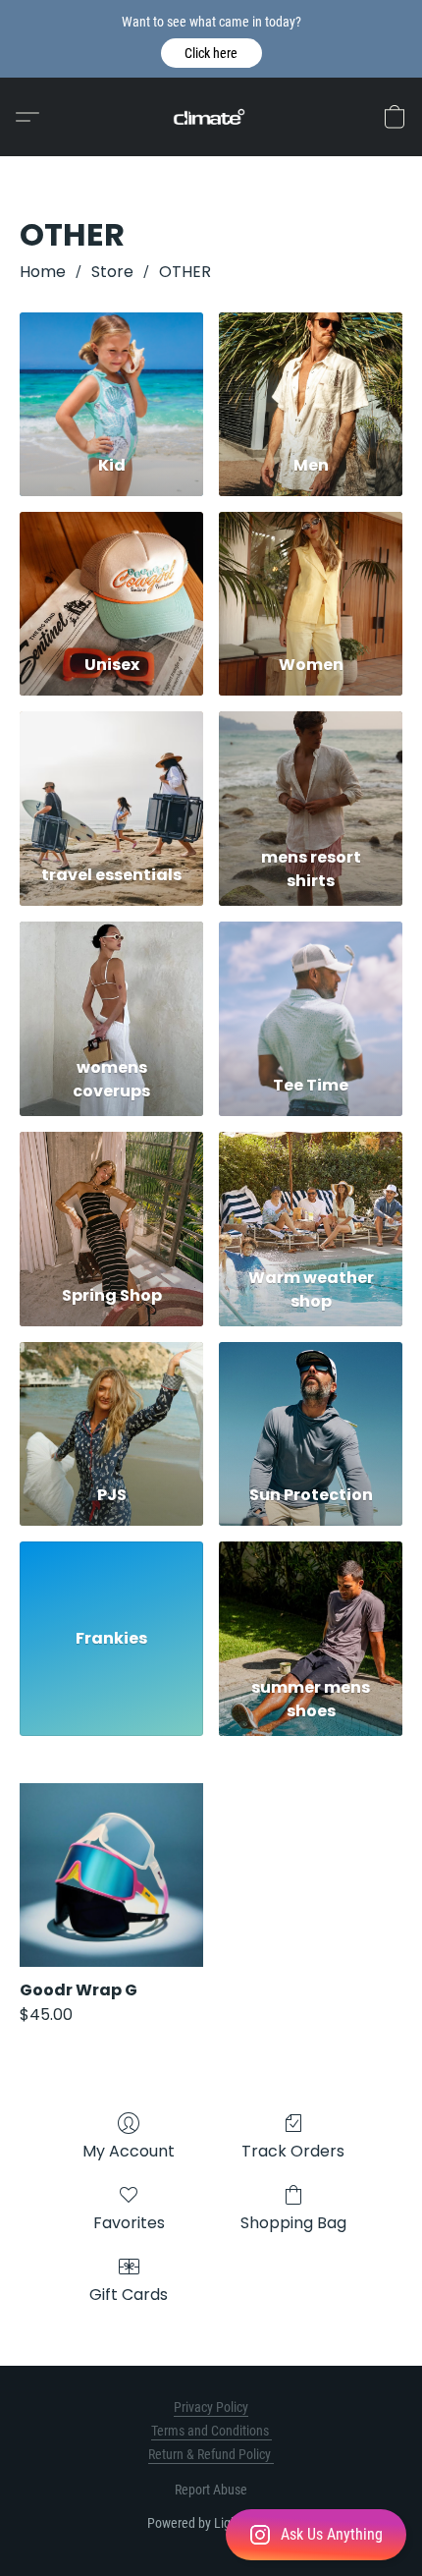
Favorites (129, 2223)
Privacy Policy (211, 2407)
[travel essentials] (111, 775)
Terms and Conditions (211, 2431)
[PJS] (111, 1405)
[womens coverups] (111, 985)
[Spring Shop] (111, 1195)
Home (43, 272)
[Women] (311, 575)
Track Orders (293, 2151)
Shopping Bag (293, 2223)
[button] (211, 53)
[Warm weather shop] (311, 1195)
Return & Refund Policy (211, 2454)
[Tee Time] (311, 985)
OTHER (185, 272)
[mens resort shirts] (311, 775)
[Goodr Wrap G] (111, 1875)
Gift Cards (129, 2295)
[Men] (311, 376)
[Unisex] (111, 575)
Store (112, 272)
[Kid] (111, 376)
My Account (129, 2151)
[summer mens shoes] (311, 1605)
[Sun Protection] (311, 1405)
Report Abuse (211, 2490)
